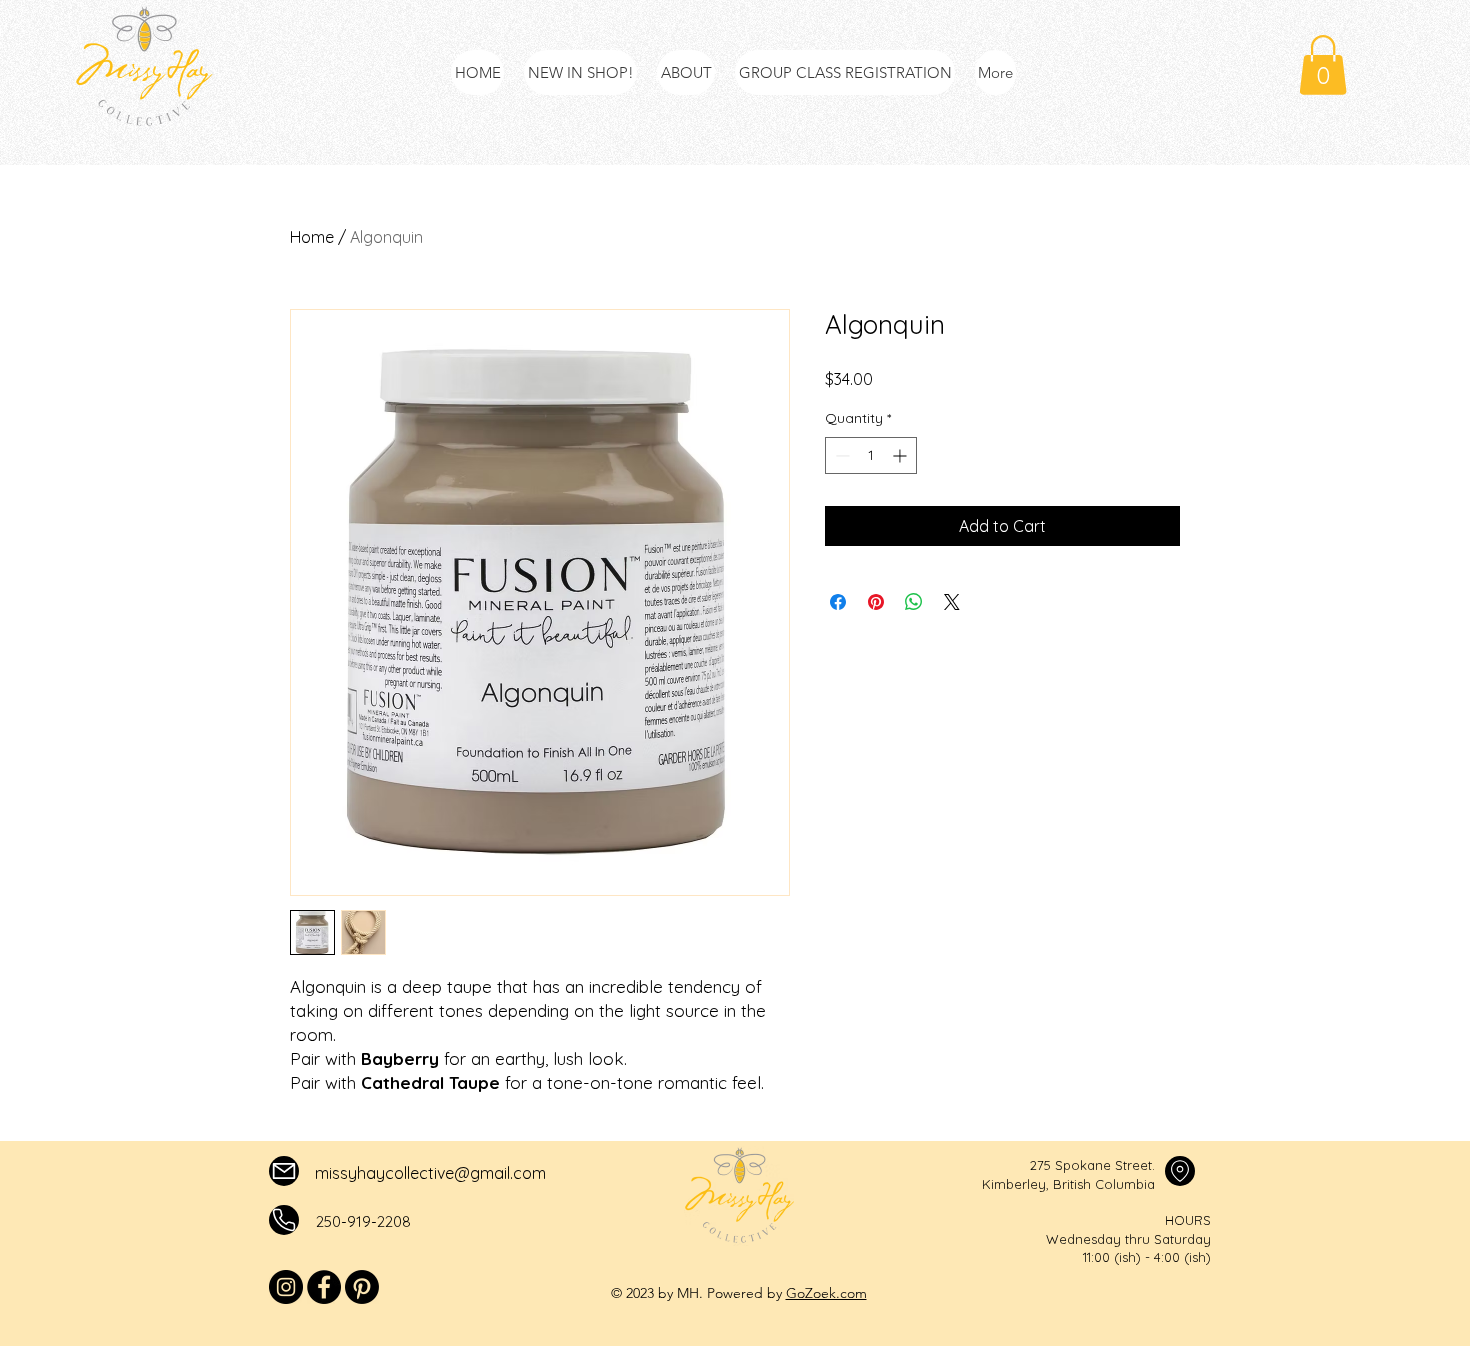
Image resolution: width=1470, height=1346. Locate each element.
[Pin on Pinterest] (876, 602)
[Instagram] (286, 1287)
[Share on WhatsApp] (914, 602)
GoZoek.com (826, 1293)
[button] (1323, 65)
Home (312, 237)
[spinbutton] (871, 455)
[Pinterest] (362, 1287)
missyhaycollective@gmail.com (430, 1173)
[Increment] (901, 455)
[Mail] (284, 1171)
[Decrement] (840, 455)
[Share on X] (952, 602)
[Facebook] (324, 1287)
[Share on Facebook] (838, 602)
